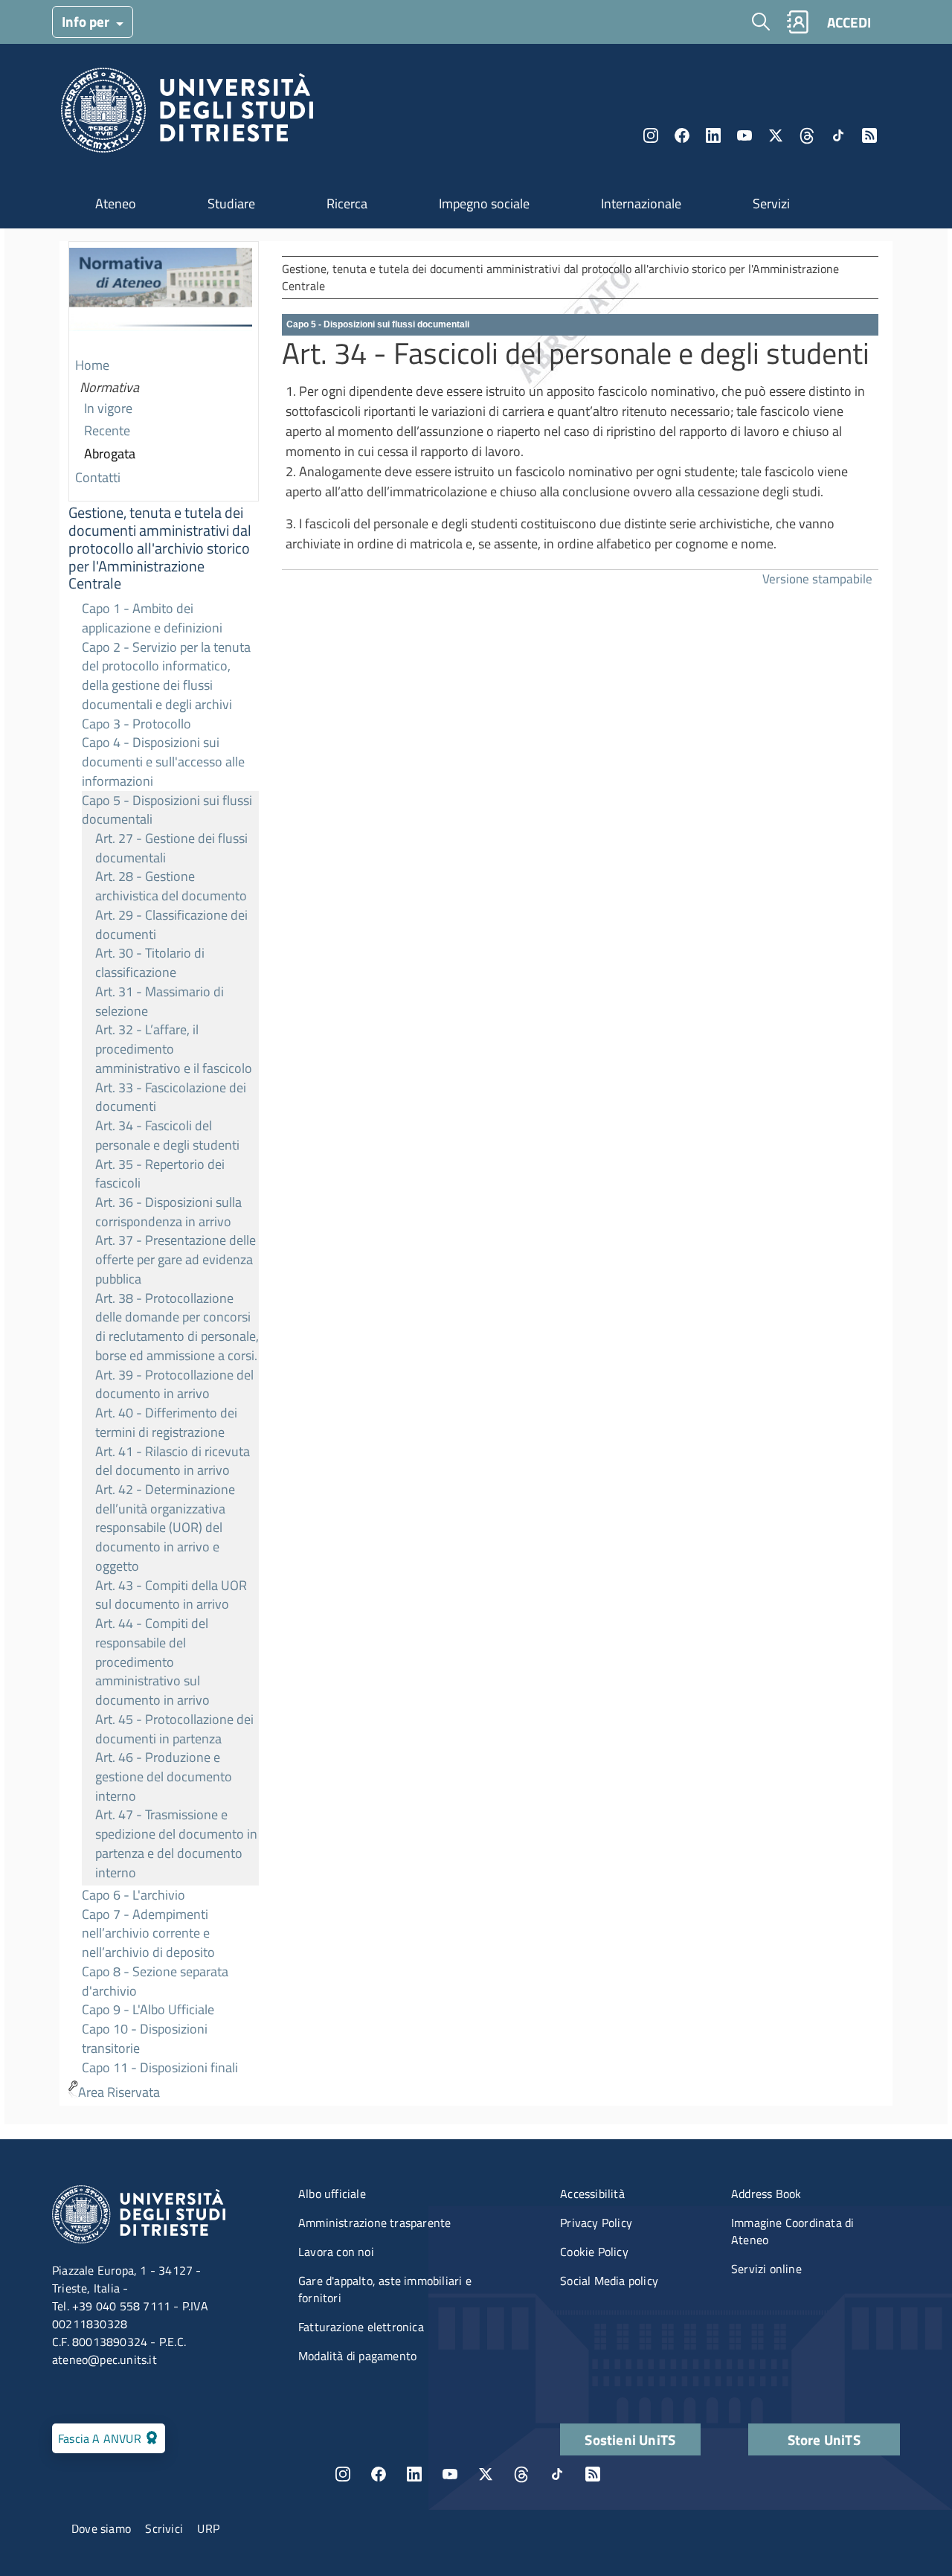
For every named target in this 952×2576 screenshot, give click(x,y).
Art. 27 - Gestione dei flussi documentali (171, 848)
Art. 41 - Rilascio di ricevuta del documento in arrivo (173, 1461)
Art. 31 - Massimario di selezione (160, 1001)
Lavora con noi (336, 2252)
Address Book (766, 2194)
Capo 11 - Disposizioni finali (160, 2067)
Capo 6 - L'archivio (134, 1895)
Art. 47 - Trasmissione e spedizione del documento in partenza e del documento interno (176, 1843)
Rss (869, 135)
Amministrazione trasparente (374, 2223)
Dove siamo (101, 2528)
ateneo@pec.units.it (104, 2359)
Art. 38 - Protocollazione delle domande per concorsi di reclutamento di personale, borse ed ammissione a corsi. (177, 1327)
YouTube (744, 135)
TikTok (557, 2474)
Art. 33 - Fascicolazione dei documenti (171, 1097)
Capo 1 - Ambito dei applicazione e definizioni (152, 618)
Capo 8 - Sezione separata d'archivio (155, 1981)
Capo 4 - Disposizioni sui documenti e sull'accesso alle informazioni (163, 761)
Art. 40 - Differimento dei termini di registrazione (166, 1422)
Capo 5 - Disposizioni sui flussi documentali (167, 810)
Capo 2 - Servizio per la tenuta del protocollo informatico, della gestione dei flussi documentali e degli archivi (166, 676)
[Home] (187, 114)
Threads (807, 135)
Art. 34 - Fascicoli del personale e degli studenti (167, 1135)
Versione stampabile (817, 579)
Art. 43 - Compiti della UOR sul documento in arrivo (171, 1595)
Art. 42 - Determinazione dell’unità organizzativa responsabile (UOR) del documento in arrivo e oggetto (165, 1528)
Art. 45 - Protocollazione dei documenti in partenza (174, 1729)
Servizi (771, 204)
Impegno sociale (484, 204)
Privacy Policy (596, 2223)
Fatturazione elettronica (361, 2327)
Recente (107, 430)
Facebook (682, 135)
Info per (87, 21)
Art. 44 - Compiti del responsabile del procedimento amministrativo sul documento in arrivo (152, 1662)
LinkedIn (713, 135)
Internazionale (641, 204)
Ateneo (116, 204)
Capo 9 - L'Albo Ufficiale (148, 2009)
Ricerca (347, 204)
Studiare (231, 204)
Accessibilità (592, 2194)
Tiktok (838, 135)
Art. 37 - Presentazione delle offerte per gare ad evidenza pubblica (176, 1259)
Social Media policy (609, 2281)
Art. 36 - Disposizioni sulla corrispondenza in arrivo (168, 1212)
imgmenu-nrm (161, 298)
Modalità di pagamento (357, 2356)
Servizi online (766, 2269)
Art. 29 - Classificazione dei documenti (171, 925)
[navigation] (164, 1173)
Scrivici (164, 2528)
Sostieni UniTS (630, 2439)
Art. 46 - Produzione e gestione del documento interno (164, 1776)
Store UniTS (824, 2439)
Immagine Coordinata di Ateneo (792, 2231)
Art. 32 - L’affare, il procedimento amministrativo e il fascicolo (174, 1048)
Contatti (98, 477)
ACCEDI (849, 22)
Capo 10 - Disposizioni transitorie (145, 2038)
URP (208, 2528)
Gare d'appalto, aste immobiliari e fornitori (385, 2289)
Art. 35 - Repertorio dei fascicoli (160, 1174)
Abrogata (110, 454)
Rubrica (797, 22)
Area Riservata (119, 2092)
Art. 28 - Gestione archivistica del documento (171, 886)
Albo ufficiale (332, 2194)
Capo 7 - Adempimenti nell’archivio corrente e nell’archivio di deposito (148, 1933)
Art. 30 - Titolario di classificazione (150, 962)
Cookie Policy (594, 2252)
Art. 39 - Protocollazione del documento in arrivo (174, 1384)
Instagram (651, 135)
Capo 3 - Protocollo (136, 724)
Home (92, 365)
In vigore (108, 408)
